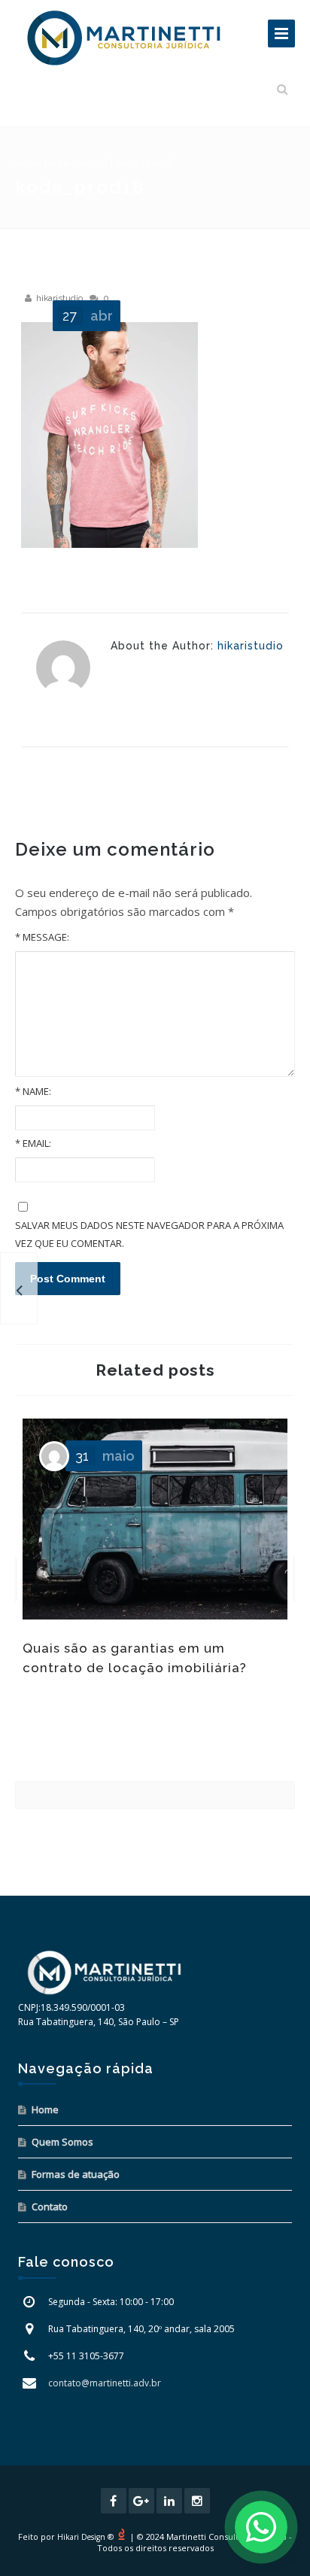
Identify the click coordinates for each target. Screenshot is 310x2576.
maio (105, 1456)
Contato (50, 2206)
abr (88, 316)
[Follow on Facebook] (114, 2501)
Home (29, 163)
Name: (33, 1091)
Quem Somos (62, 2142)
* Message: (42, 937)
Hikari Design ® (85, 2537)
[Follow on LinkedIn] (169, 2501)
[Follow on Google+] (141, 2501)
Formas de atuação (76, 2174)
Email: (33, 1143)
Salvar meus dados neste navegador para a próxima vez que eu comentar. (149, 1234)
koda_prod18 (79, 163)
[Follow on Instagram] (197, 2501)
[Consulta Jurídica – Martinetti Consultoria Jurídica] (124, 38)
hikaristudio (59, 298)
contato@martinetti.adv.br (105, 2383)
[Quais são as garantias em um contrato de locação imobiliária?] (19, 1288)
